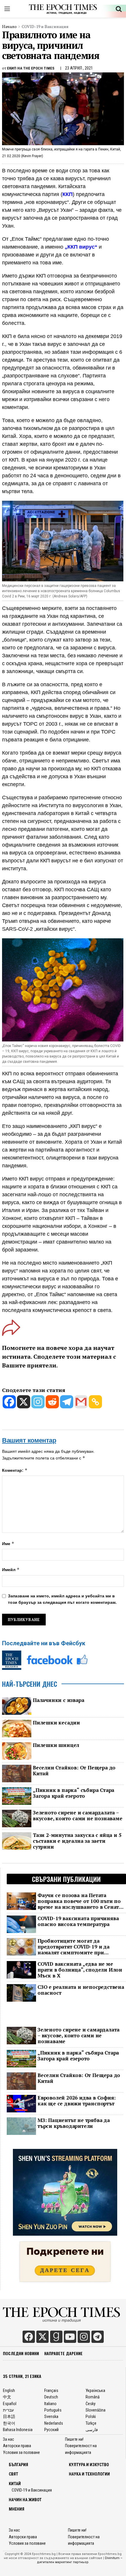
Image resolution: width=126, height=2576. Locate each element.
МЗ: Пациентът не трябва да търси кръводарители (74, 2123)
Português (53, 2410)
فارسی (92, 2430)
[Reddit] (52, 1402)
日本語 (9, 2416)
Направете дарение (63, 2353)
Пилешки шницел (56, 1745)
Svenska (51, 2416)
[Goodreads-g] (56, 2337)
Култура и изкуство (89, 2465)
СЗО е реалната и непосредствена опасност (81, 1990)
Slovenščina (96, 2410)
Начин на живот (25, 2500)
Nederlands (54, 2423)
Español (10, 2404)
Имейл (11, 1569)
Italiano (50, 2404)
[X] (24, 1402)
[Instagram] (38, 1402)
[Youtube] (70, 2337)
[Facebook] (9, 1402)
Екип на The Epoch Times (31, 68)
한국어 (9, 2423)
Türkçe (91, 2423)
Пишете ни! (74, 2439)
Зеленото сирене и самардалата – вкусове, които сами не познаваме (78, 1816)
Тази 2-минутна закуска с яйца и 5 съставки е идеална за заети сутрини (77, 1841)
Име (8, 1543)
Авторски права (17, 2446)
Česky (91, 2404)
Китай (15, 2484)
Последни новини (21, 2353)
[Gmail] (81, 1402)
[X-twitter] (42, 2337)
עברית (8, 2410)
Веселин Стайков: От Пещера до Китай (74, 1771)
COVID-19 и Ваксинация (45, 26)
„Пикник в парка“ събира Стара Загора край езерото (74, 1793)
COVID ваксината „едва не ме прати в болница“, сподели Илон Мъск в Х (80, 1970)
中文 (7, 2397)
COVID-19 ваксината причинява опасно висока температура (78, 1921)
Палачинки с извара (58, 1700)
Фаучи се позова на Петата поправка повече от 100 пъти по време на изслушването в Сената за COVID (80, 1901)
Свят (13, 2474)
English (9, 2390)
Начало (9, 26)
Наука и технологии (89, 2474)
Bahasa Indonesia (18, 2430)
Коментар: (15, 1470)
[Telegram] (67, 1402)
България (18, 2465)
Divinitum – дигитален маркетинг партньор (80, 2560)
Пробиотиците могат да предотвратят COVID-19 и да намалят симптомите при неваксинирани (74, 1947)
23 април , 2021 (79, 68)
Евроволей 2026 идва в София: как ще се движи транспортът (76, 2101)
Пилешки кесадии (56, 1723)
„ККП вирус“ (80, 247)
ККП (68, 194)
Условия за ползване (21, 2452)
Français (51, 2390)
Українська (95, 2390)
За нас (8, 2439)
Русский (51, 2430)
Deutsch (51, 2397)
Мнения (17, 2509)
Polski (91, 2416)
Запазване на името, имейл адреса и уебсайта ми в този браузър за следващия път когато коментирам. (62, 1599)
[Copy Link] (95, 1402)
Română (93, 2397)
